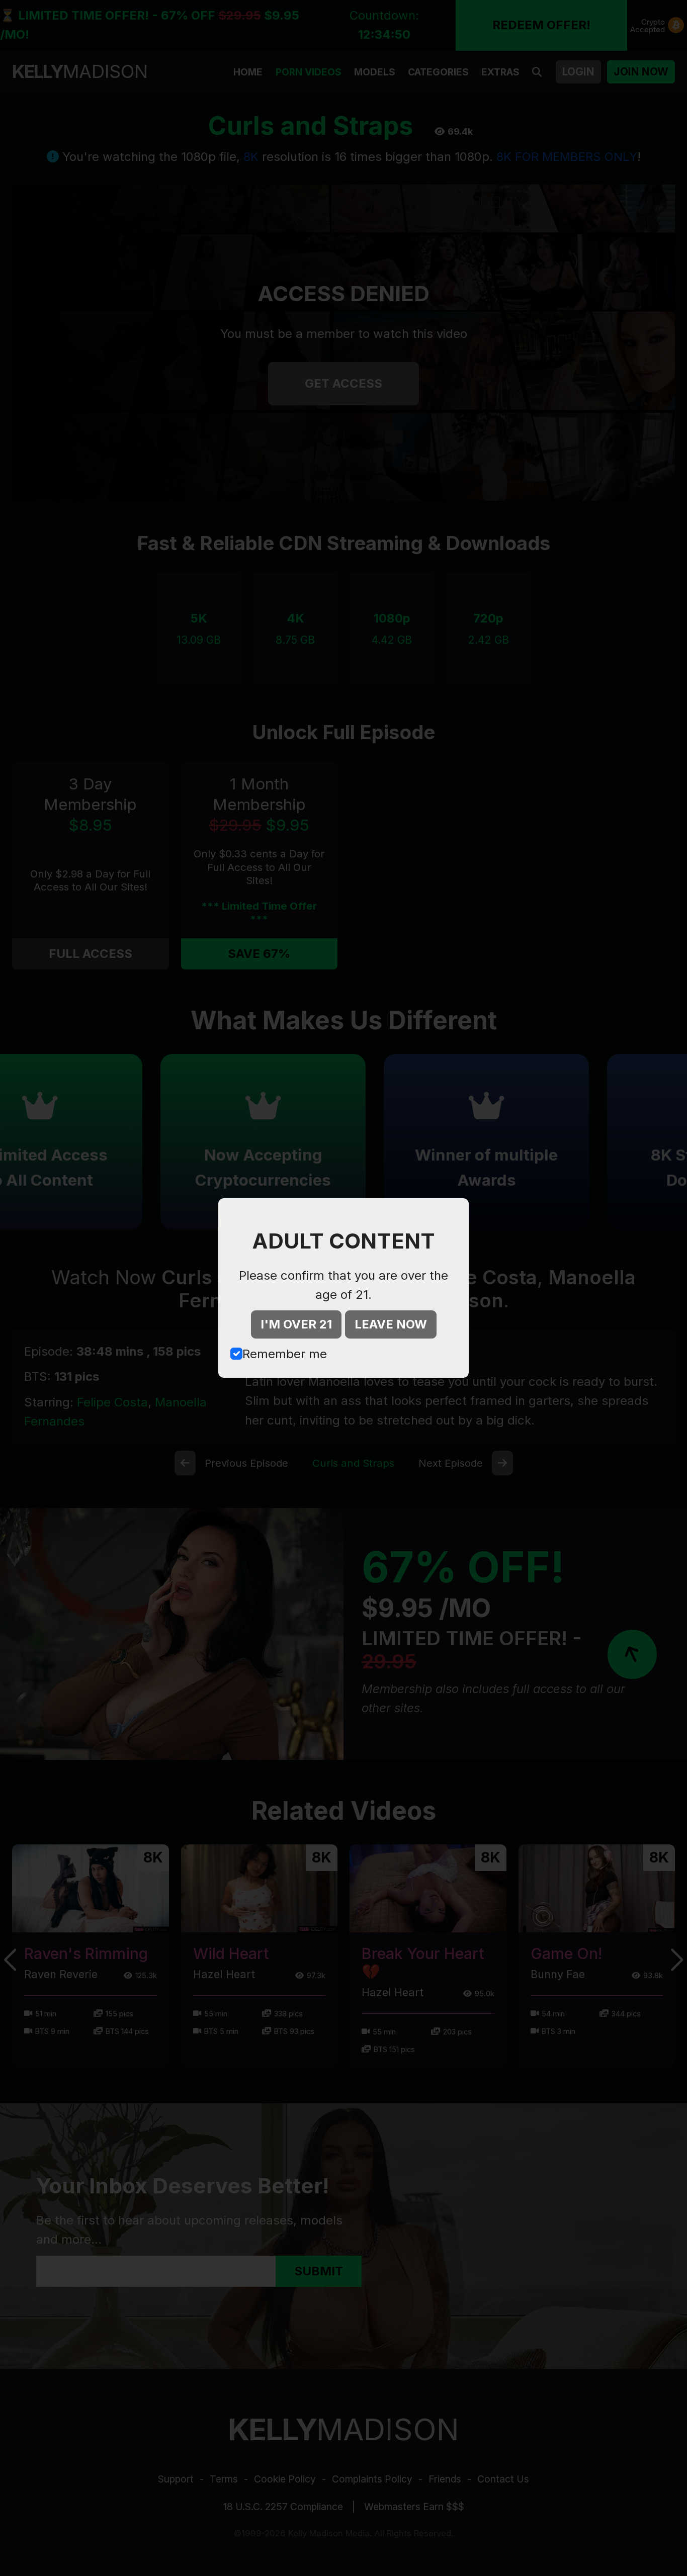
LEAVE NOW (391, 1324)
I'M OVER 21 (296, 1324)
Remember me (285, 1354)
